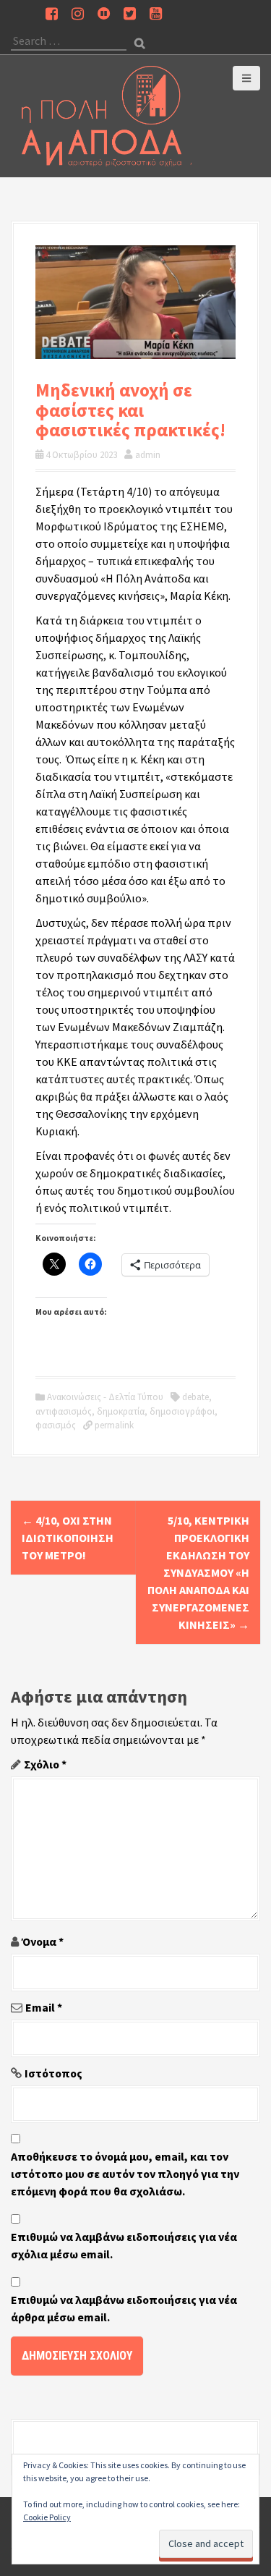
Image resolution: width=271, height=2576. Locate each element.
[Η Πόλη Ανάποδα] (107, 114)
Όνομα (43, 1941)
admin (148, 455)
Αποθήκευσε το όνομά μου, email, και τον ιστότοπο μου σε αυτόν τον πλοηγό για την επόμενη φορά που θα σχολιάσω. (125, 2174)
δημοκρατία (121, 1411)
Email (44, 2007)
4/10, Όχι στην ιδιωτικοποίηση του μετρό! (68, 1538)
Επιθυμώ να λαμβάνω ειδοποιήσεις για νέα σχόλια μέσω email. (124, 2245)
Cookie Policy (47, 2517)
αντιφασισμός (64, 1411)
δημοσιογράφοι (182, 1411)
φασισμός (56, 1425)
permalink (113, 1425)
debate (195, 1397)
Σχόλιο (45, 1764)
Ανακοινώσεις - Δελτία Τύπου (105, 1397)
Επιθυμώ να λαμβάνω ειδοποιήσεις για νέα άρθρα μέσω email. (124, 2308)
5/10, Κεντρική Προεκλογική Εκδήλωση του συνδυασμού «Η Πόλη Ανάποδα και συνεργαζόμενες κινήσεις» (198, 1572)
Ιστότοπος (53, 2073)
